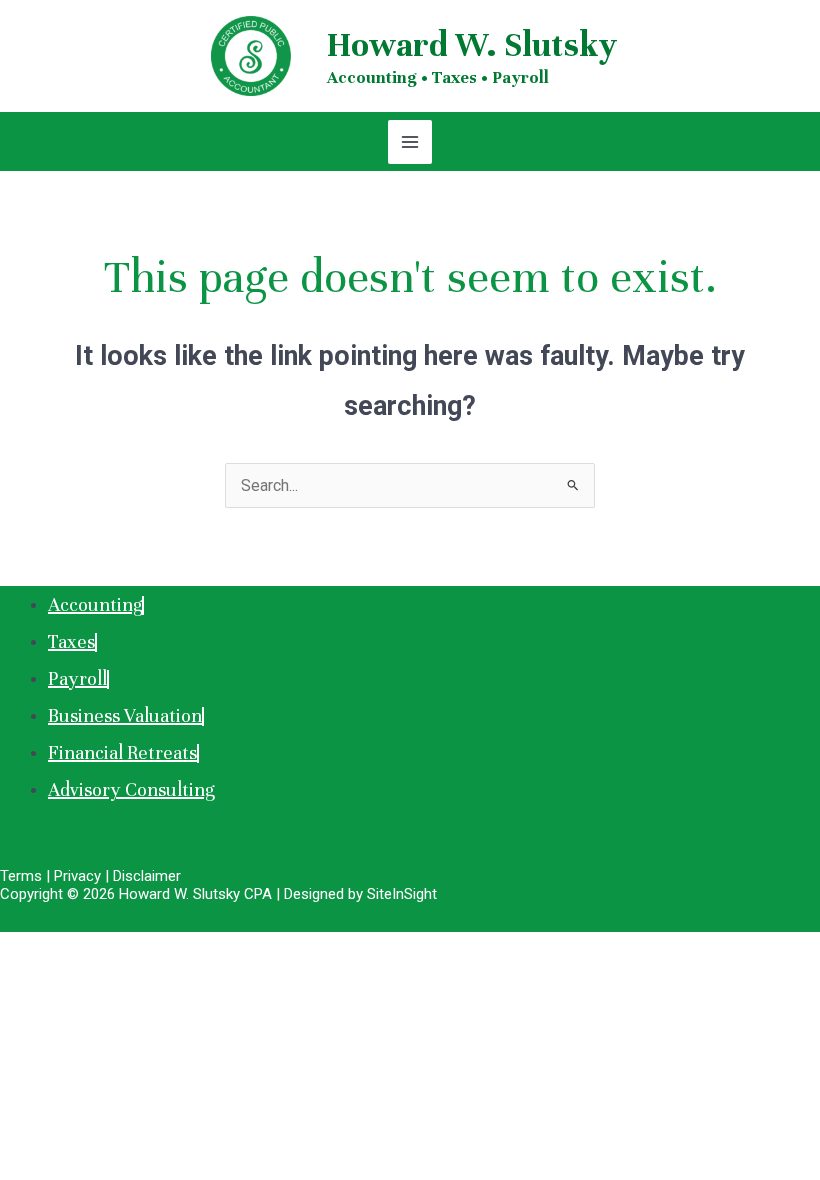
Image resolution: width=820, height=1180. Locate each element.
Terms (21, 876)
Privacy (77, 876)
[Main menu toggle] (410, 142)
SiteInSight (402, 894)
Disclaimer (147, 876)
